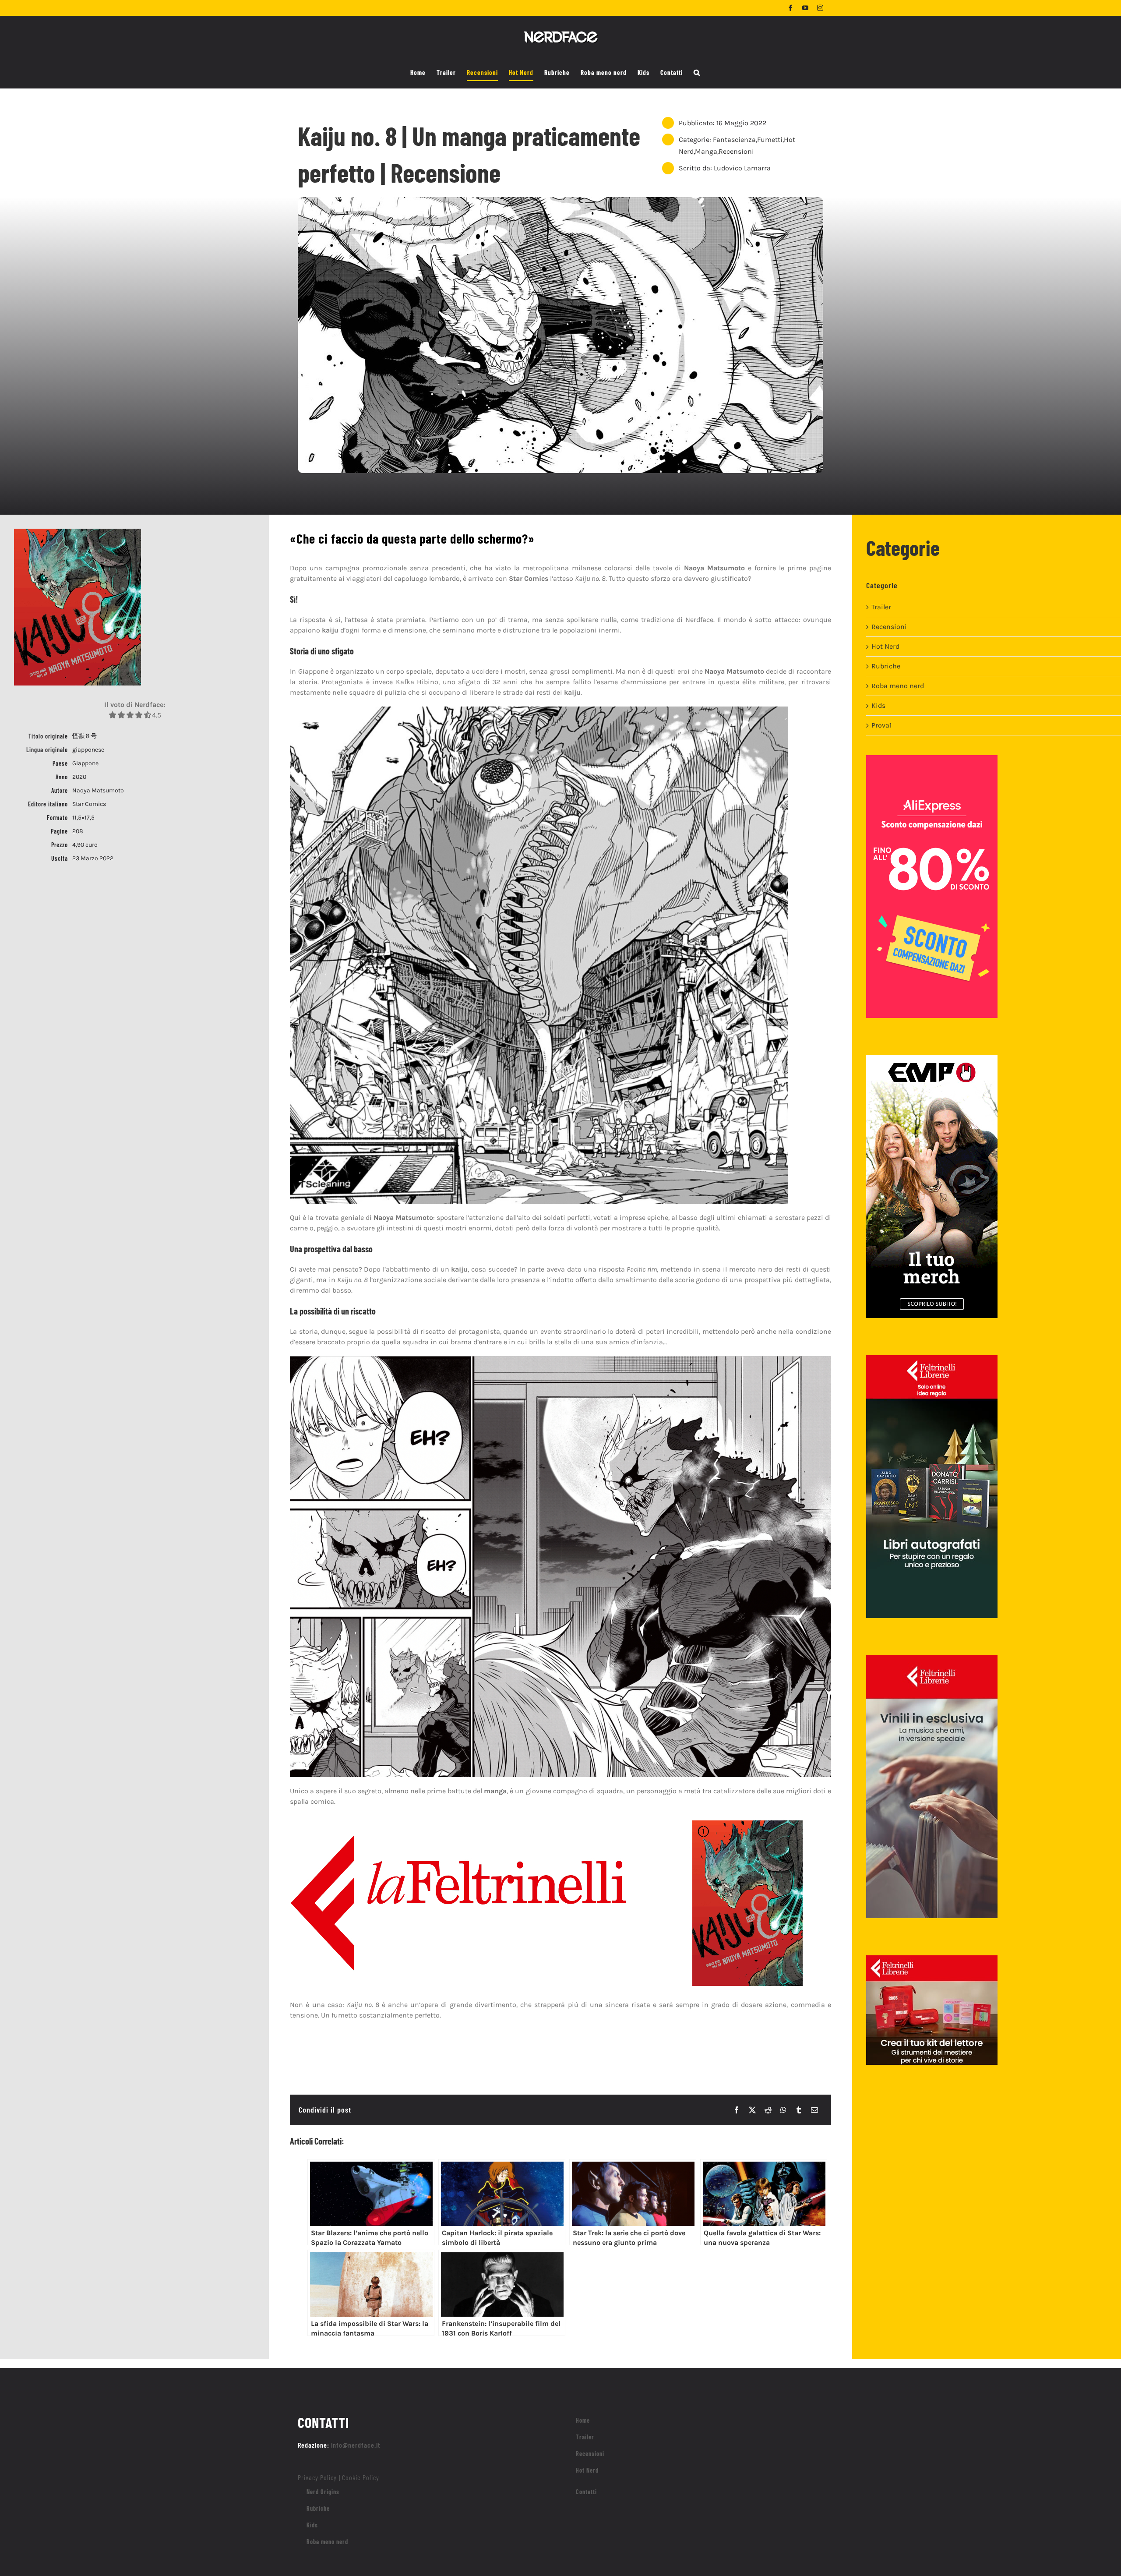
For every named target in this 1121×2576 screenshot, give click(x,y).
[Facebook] (737, 2110)
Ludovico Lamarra (742, 168)
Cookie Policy (361, 2477)
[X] (752, 2110)
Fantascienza (734, 140)
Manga (706, 151)
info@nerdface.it (356, 2445)
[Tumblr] (799, 2110)
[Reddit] (768, 2110)
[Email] (814, 2110)
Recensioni (736, 151)
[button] (697, 73)
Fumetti (770, 140)
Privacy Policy (317, 2477)
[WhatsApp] (783, 2110)
